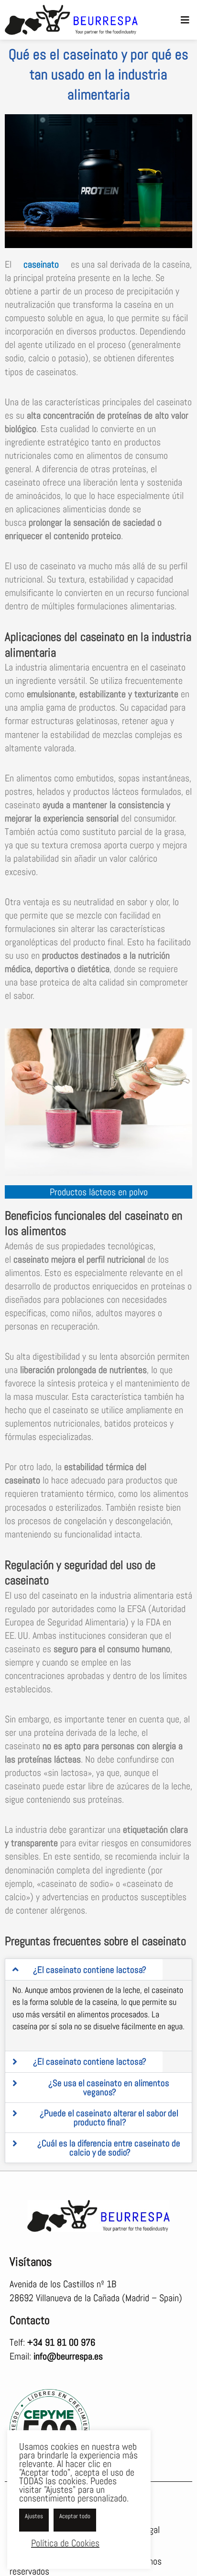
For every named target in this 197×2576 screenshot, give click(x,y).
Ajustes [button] (34, 2516)
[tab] (84, 1970)
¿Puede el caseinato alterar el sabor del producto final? (109, 2118)
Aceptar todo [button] (75, 2516)
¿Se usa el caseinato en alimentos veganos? (109, 2088)
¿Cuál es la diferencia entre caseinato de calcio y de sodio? (109, 2148)
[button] (185, 20)
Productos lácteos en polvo (99, 1192)
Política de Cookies (65, 2543)
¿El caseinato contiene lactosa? (90, 1969)
